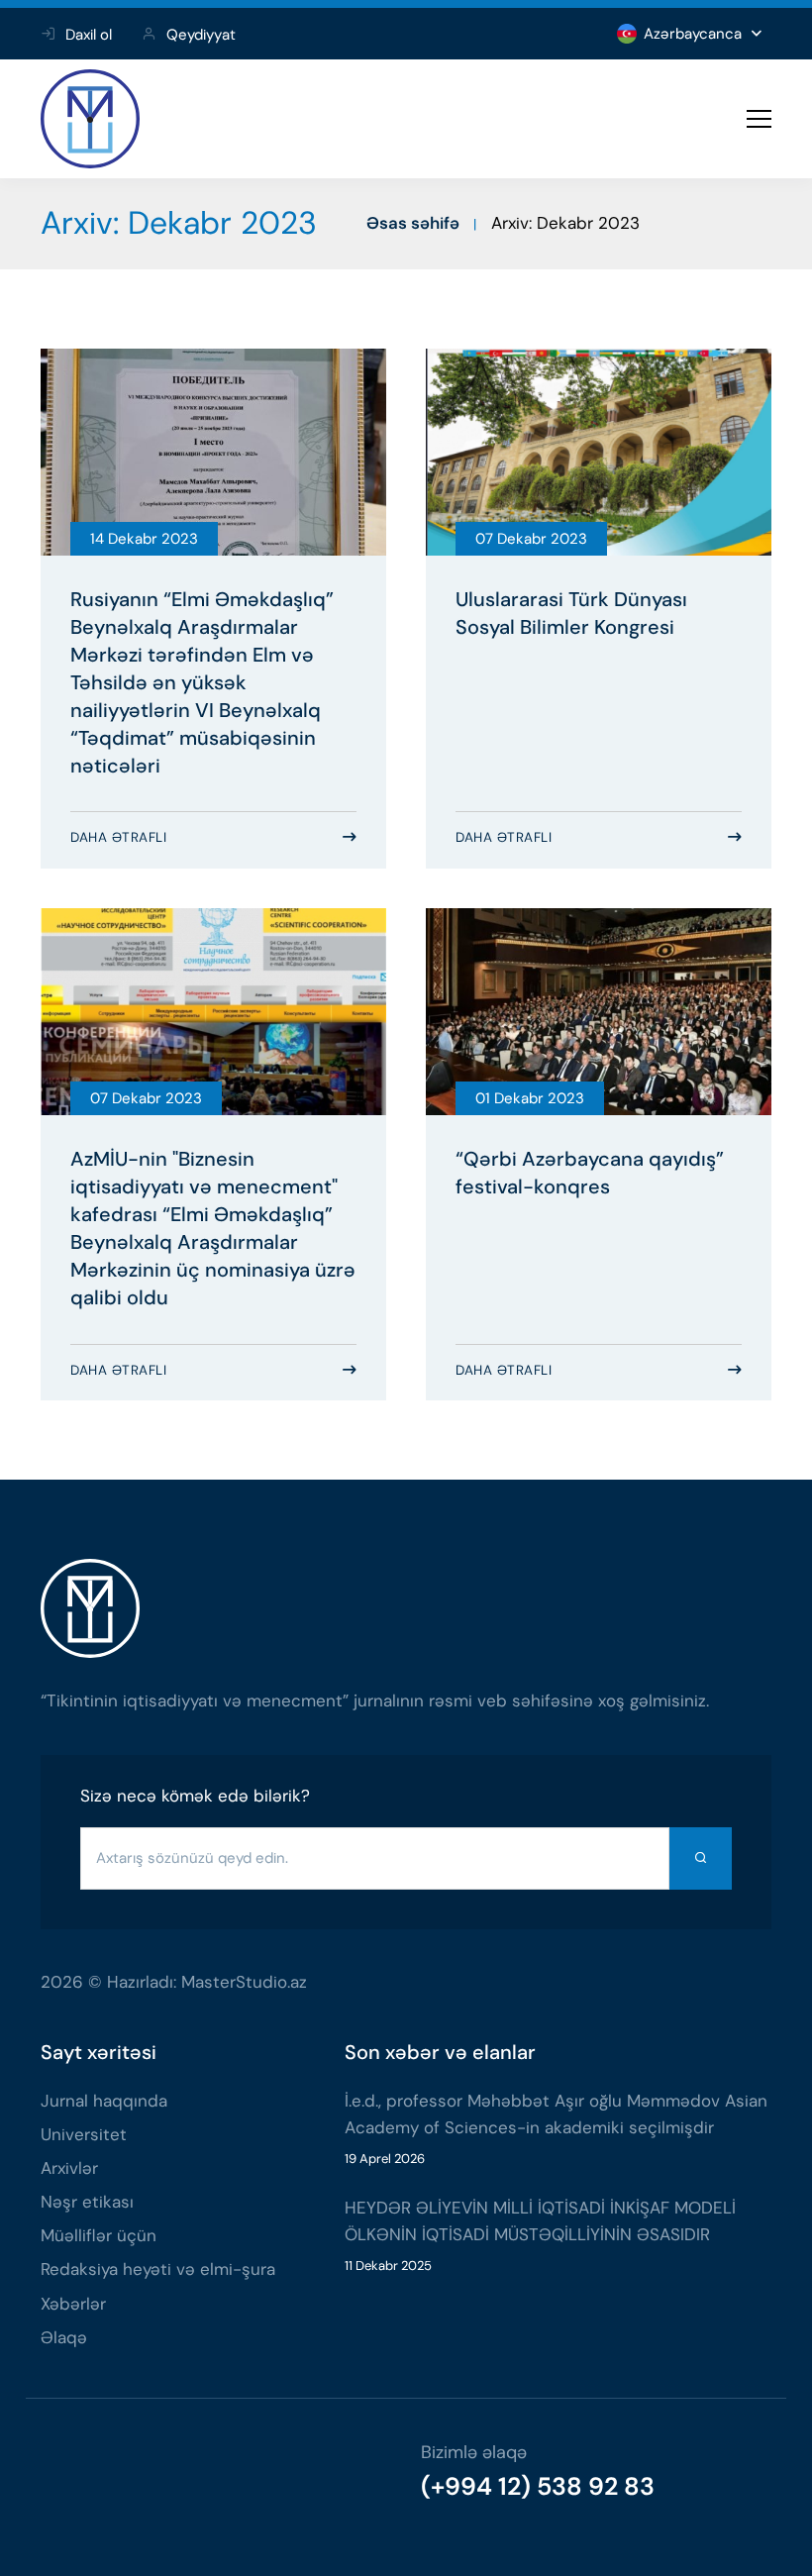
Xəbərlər (73, 2304)
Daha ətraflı (118, 837)
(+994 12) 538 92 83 (538, 2486)
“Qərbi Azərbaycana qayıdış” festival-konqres (590, 1173)
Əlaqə (64, 2337)
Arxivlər (69, 2168)
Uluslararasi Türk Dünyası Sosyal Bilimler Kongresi (571, 613)
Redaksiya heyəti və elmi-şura (158, 2269)
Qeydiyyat (201, 35)
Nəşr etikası (87, 2202)
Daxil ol (89, 35)
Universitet (84, 2134)
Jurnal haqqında (104, 2101)
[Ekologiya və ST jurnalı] (90, 119)
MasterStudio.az (244, 1982)
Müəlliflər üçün (99, 2235)
